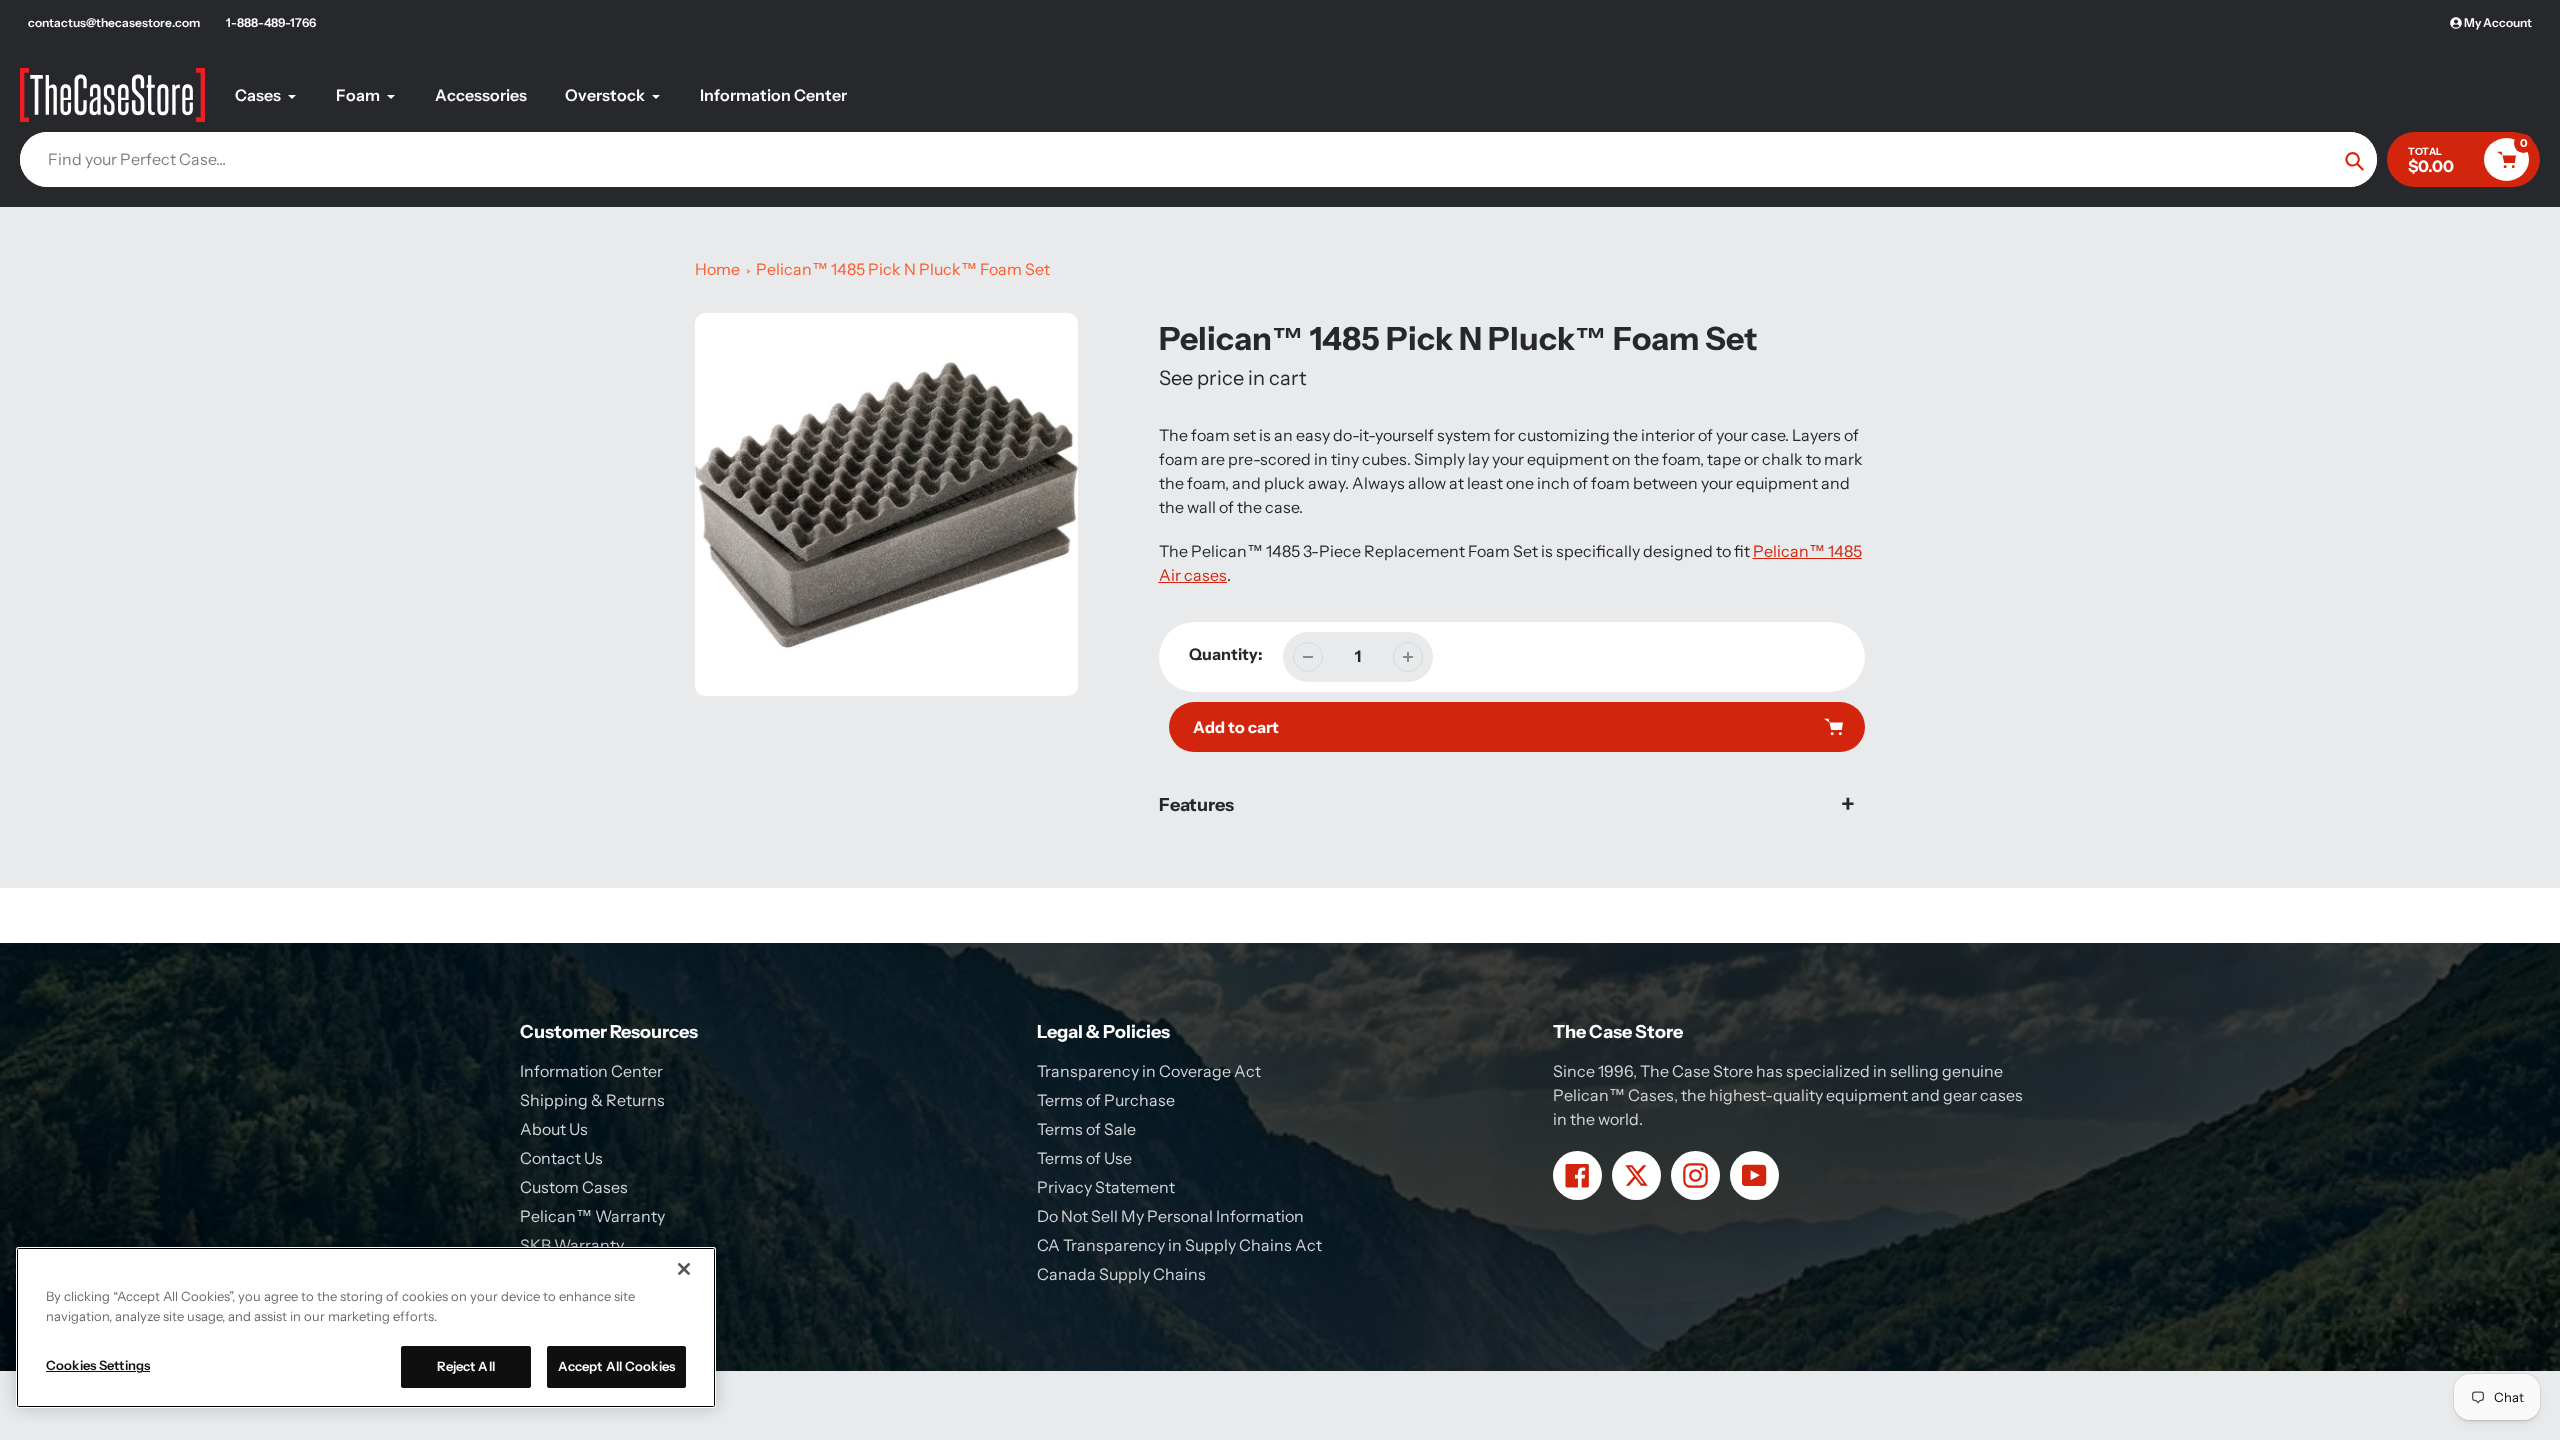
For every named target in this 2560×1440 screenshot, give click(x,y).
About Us (554, 1129)
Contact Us (561, 1158)
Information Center (591, 1071)
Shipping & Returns (592, 1100)
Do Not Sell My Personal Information (1170, 1216)
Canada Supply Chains (1121, 1274)
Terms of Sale (1086, 1129)
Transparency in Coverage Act (1149, 1071)
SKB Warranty (572, 1245)
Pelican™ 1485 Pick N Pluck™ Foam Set (903, 269)
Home (717, 269)
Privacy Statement (1106, 1187)
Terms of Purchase (1106, 1100)
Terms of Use (1084, 1158)
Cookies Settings (98, 1365)
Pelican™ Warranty (592, 1216)
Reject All (466, 1366)
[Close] (684, 1269)
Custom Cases (574, 1187)
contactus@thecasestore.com (114, 22)
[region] (366, 1327)
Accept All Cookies (616, 1366)
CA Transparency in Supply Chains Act (1179, 1245)
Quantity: (1226, 654)
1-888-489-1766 (271, 22)
